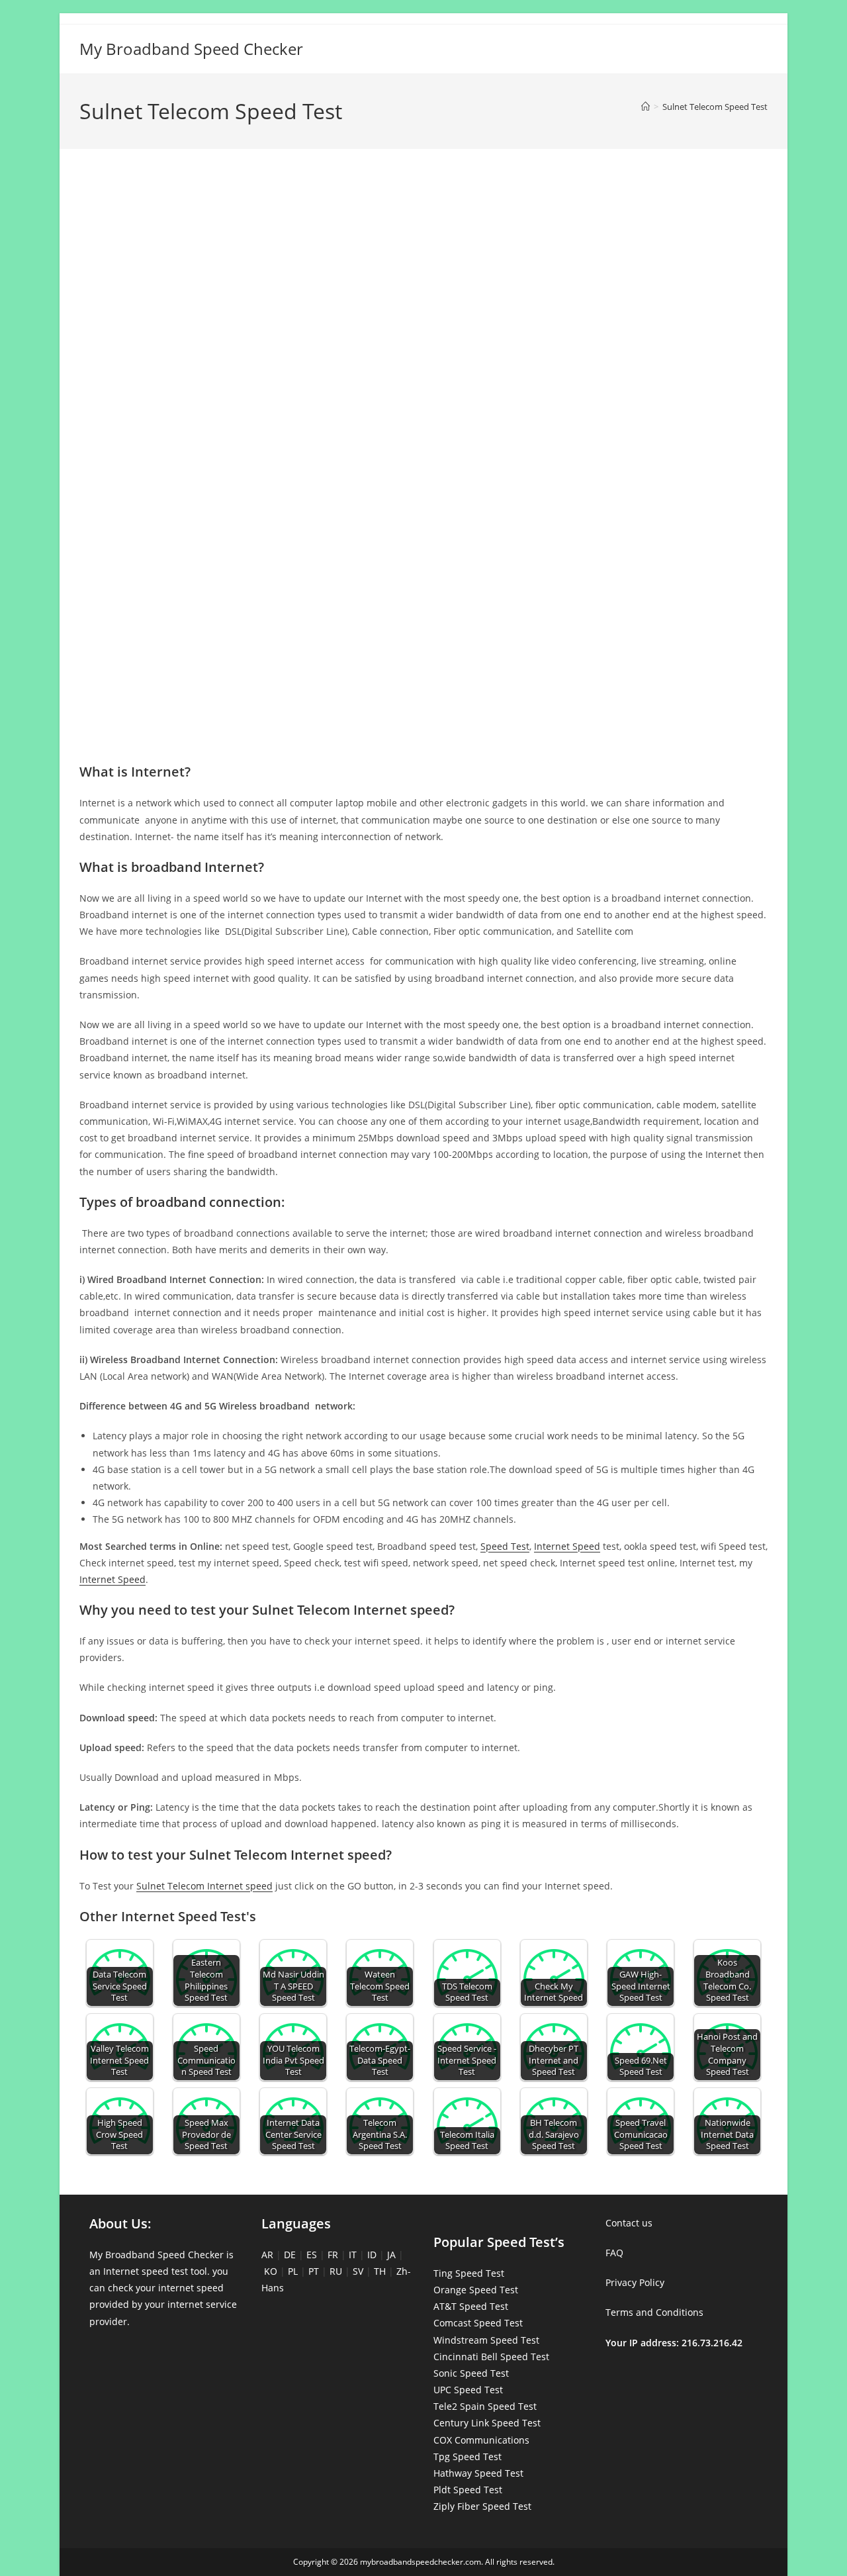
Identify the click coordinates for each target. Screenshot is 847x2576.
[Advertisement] (423, 217)
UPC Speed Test (468, 2390)
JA (391, 2255)
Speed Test (505, 1546)
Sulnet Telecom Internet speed (204, 1886)
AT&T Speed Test (471, 2306)
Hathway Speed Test (478, 2473)
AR (267, 2255)
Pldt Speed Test (468, 2490)
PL (293, 2271)
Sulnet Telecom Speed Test (715, 107)
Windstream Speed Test (486, 2340)
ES (312, 2255)
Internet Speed (567, 1546)
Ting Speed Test (469, 2273)
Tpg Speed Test (468, 2457)
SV (358, 2271)
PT (314, 2271)
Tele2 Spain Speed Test (485, 2406)
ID (372, 2255)
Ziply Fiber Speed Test (482, 2506)
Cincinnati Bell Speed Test (491, 2357)
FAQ (614, 2253)
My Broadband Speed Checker (191, 49)
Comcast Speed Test (478, 2323)
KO (271, 2271)
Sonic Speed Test (471, 2373)
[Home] (646, 107)
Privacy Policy (635, 2282)
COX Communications (481, 2440)
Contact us (629, 2223)
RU (336, 2271)
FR (333, 2255)
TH (380, 2271)
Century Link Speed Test (487, 2423)
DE (290, 2255)
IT (353, 2255)
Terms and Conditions (654, 2312)
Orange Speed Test (476, 2290)
